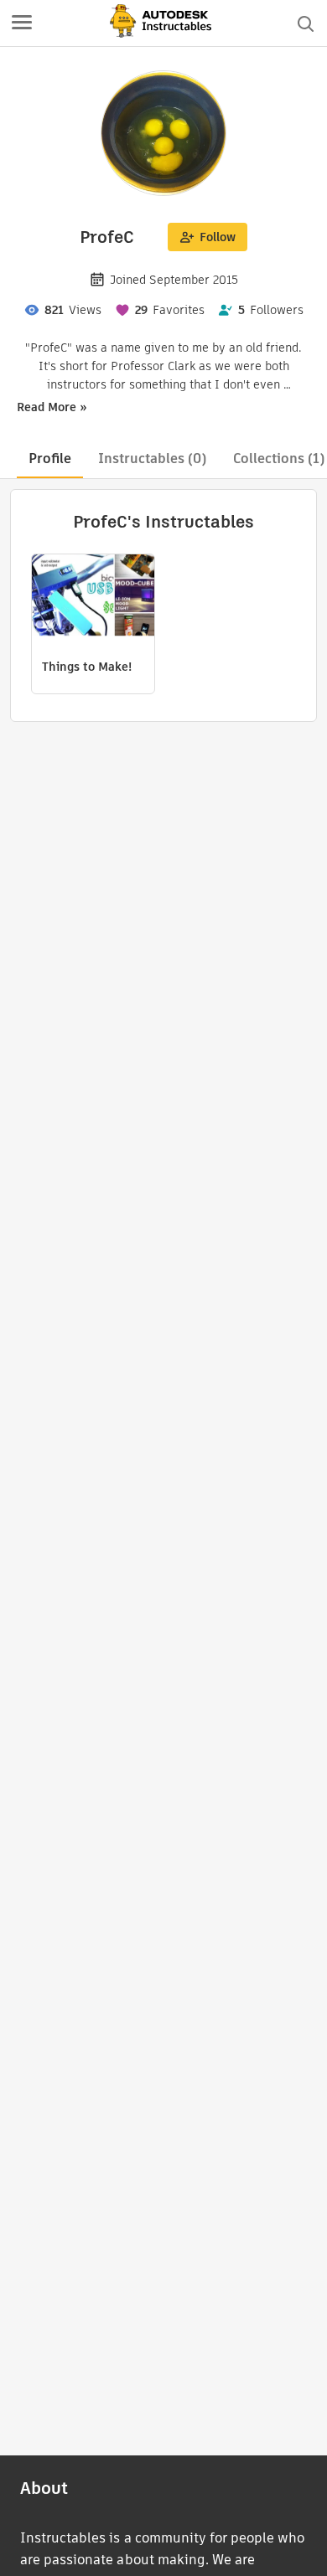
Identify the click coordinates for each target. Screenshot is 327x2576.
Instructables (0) (152, 459)
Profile (50, 459)
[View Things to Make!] (93, 597)
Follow (218, 237)
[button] (22, 23)
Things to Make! (87, 667)
